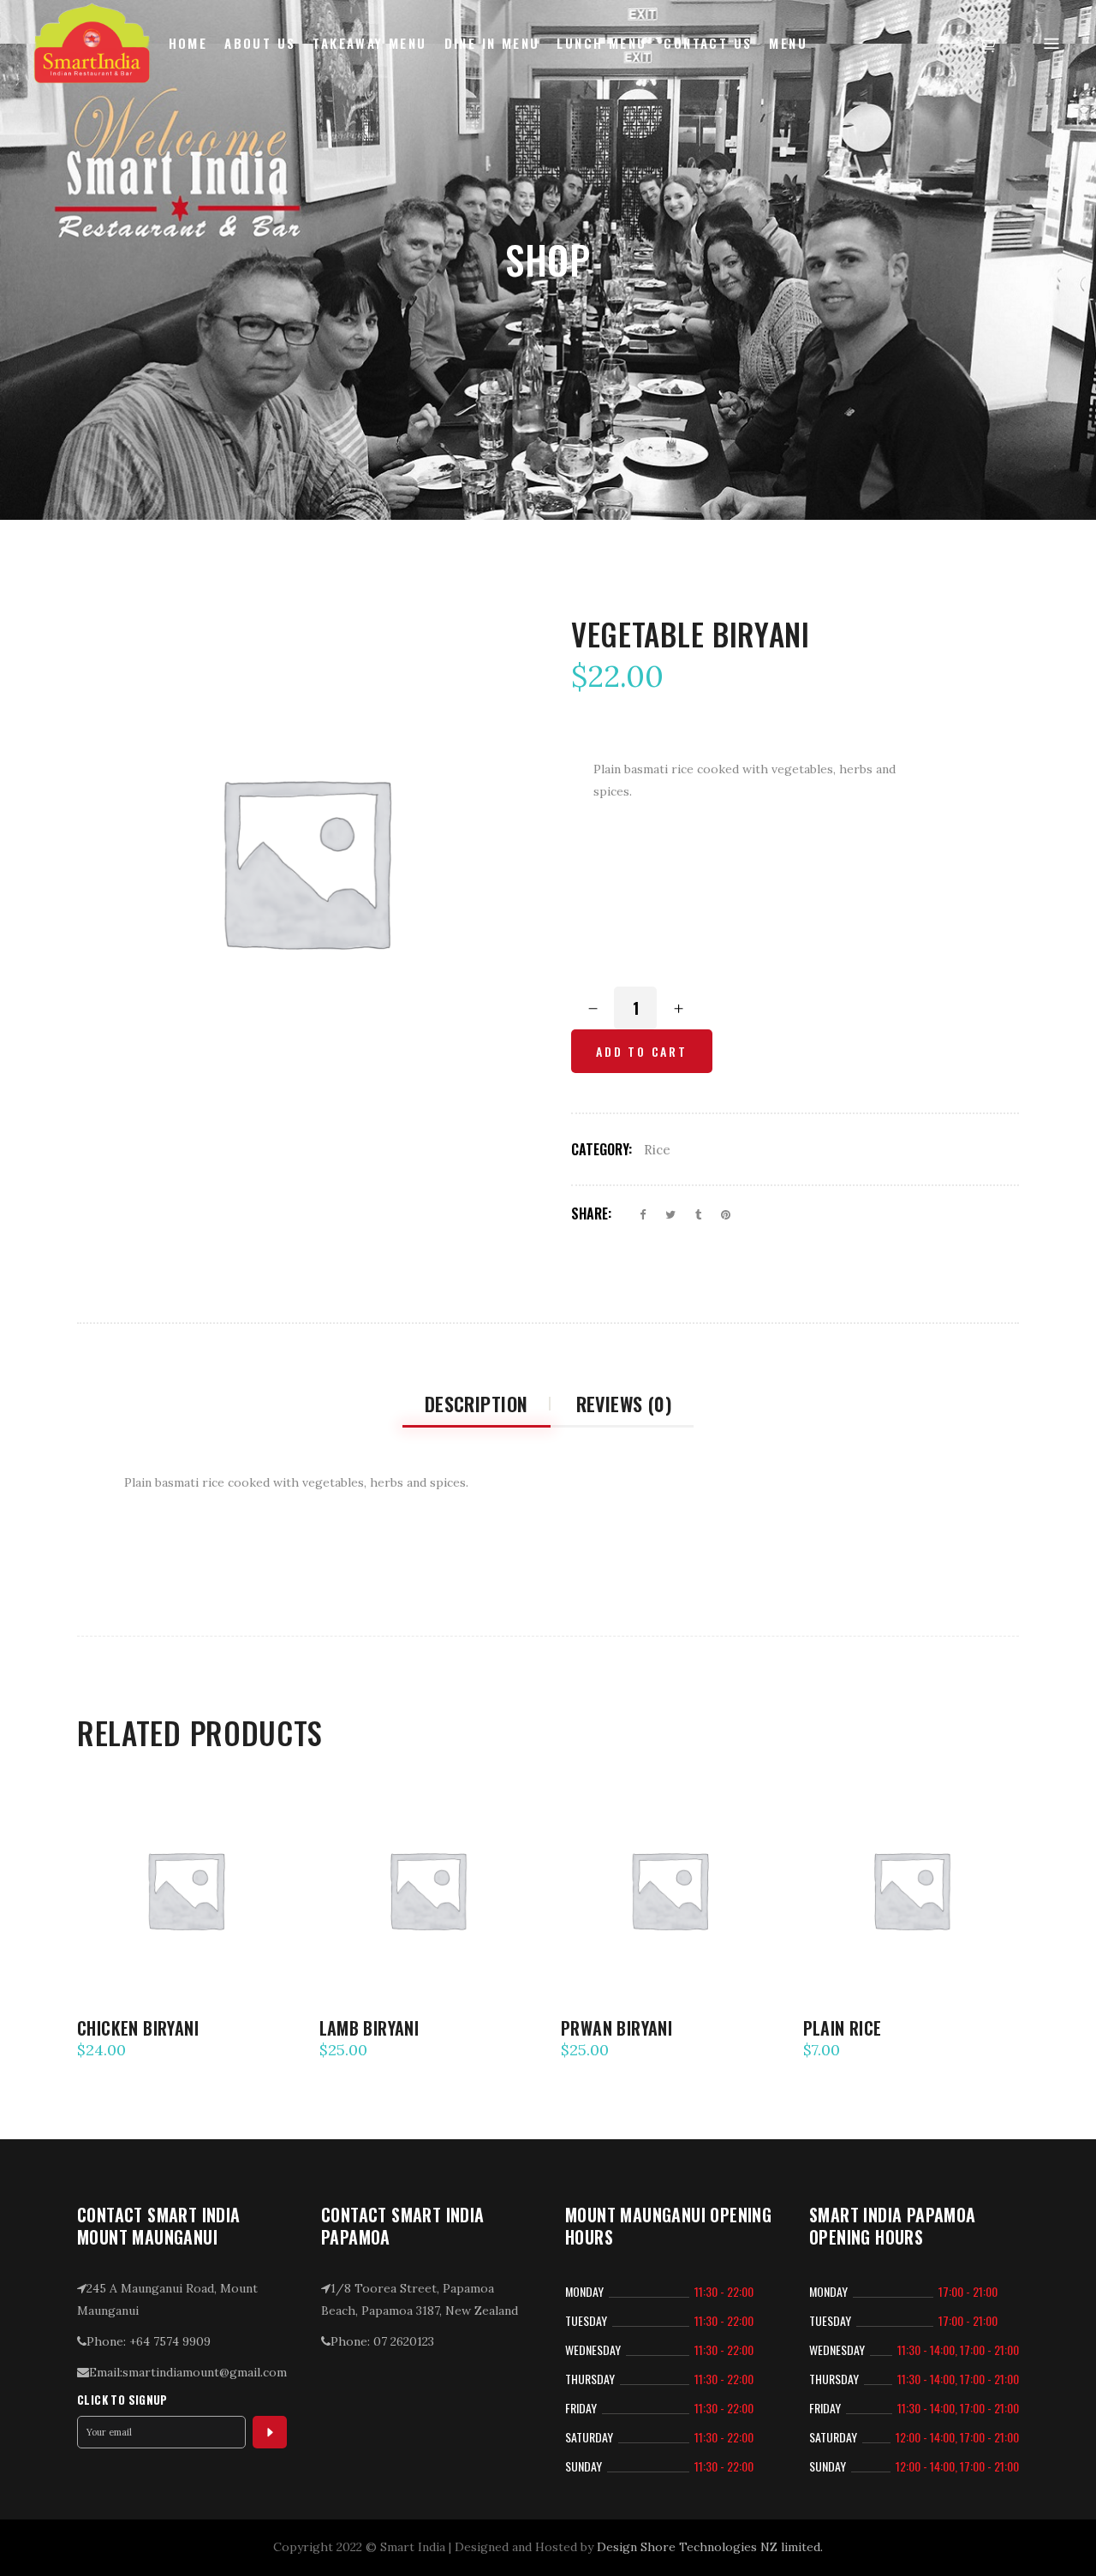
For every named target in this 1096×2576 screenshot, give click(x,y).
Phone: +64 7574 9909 (149, 2341)
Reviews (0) (624, 1404)
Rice (657, 1150)
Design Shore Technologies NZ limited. (710, 2547)
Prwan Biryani (616, 2028)
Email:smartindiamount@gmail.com (188, 2372)
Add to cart (642, 1051)
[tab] (477, 1404)
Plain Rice (843, 2028)
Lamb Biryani (369, 2028)
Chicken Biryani (138, 2028)
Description (477, 1404)
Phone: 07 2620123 (382, 2341)
